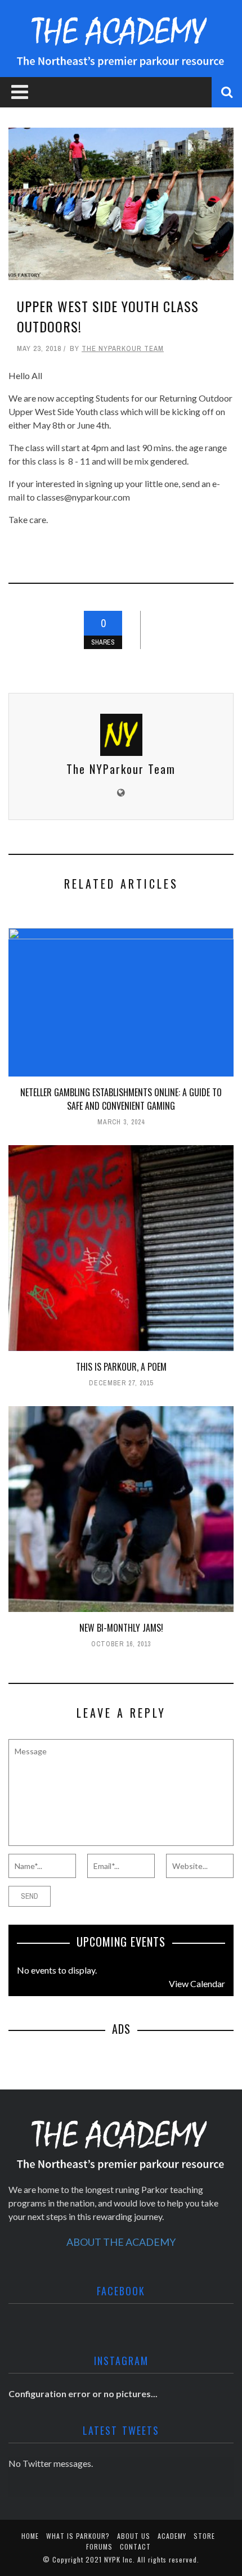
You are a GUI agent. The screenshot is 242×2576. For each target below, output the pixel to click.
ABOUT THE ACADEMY (121, 2242)
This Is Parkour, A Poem (121, 1367)
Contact (135, 2546)
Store (204, 2536)
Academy (172, 2536)
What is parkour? (78, 2536)
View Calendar (197, 1983)
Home (30, 2536)
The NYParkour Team (123, 348)
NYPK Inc (118, 2559)
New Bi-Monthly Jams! (121, 1628)
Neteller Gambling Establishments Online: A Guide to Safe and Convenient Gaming (121, 1099)
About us (134, 2536)
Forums (99, 2546)
